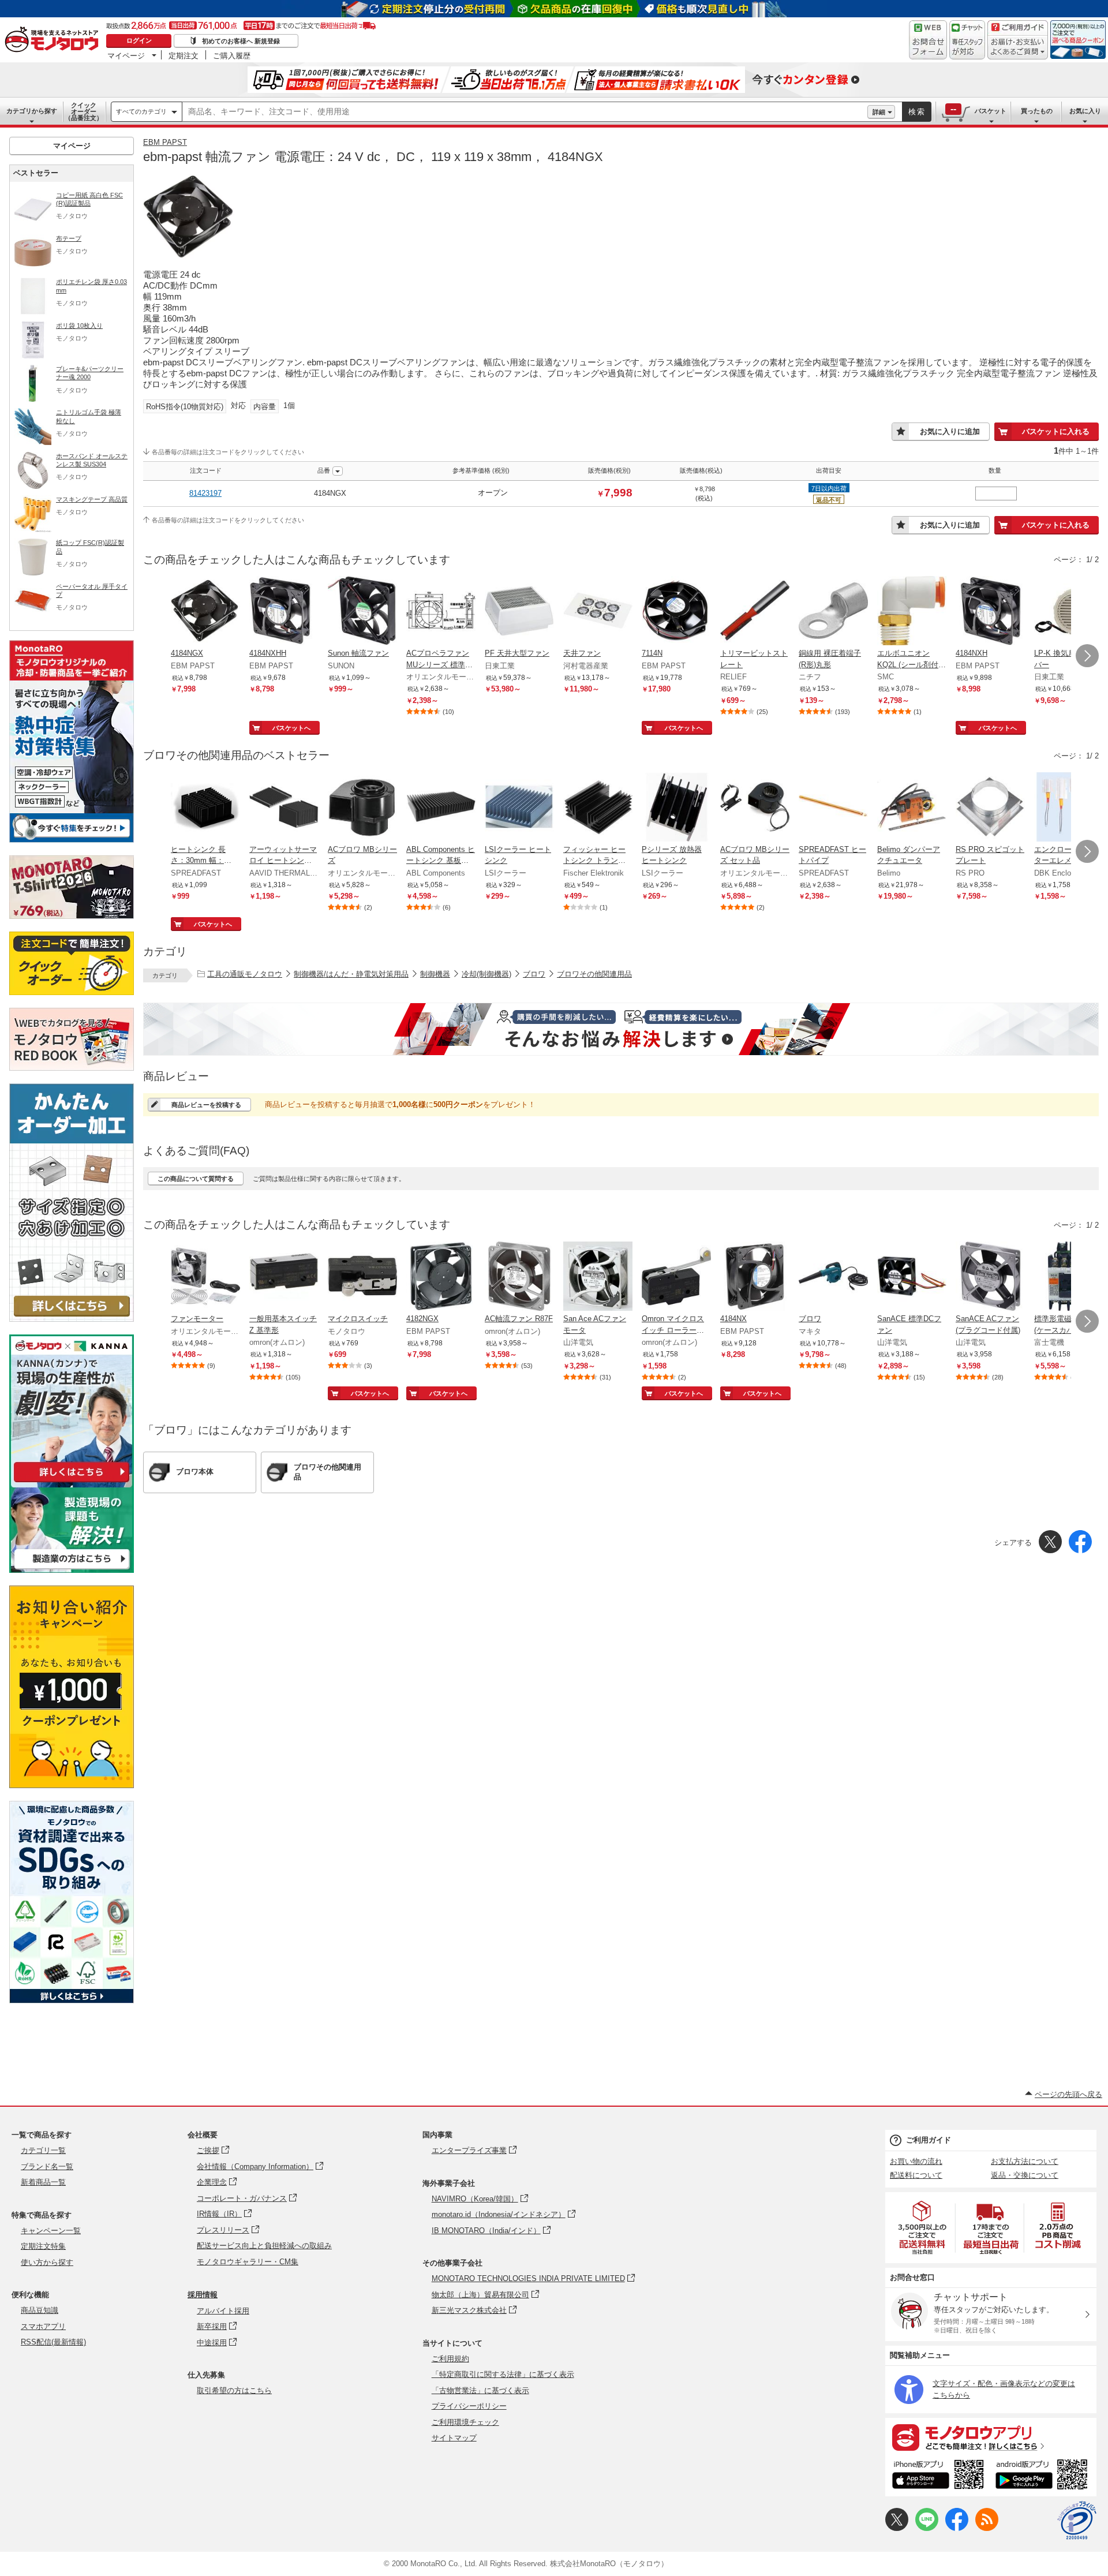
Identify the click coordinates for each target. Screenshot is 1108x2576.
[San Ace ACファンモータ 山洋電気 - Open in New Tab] (598, 1277)
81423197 (205, 493)
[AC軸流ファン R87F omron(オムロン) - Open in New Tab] (519, 1277)
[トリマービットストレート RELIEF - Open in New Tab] (755, 612)
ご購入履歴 (232, 55)
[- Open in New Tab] (923, 2228)
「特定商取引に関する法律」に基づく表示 (503, 2374)
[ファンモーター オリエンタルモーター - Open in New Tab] (205, 1277)
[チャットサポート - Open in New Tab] (967, 40)
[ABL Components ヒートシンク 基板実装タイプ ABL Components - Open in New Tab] (441, 808)
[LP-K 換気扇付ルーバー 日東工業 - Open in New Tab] (1069, 612)
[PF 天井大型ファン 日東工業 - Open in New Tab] (519, 612)
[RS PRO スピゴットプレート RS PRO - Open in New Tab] (990, 808)
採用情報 (203, 2295)
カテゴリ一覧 (43, 2150)
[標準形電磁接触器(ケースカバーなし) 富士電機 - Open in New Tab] (1069, 1277)
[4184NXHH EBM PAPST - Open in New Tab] (284, 612)
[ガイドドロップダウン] (1018, 48)
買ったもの (1037, 111)
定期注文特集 (43, 2246)
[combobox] (525, 112)
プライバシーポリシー (469, 2406)
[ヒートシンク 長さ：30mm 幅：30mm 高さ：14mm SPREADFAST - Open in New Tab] (205, 808)
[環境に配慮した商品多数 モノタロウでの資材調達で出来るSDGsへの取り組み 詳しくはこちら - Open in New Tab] (72, 2000)
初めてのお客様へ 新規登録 (241, 41)
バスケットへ (291, 728)
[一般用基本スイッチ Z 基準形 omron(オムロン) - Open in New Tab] (284, 1277)
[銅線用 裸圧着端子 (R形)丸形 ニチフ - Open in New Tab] (833, 612)
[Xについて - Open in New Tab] (897, 2528)
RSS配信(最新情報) (53, 2342)
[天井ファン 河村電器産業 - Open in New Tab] (598, 612)
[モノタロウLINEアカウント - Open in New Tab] (927, 2528)
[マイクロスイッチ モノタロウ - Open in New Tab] (362, 1277)
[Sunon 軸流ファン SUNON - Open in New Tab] (362, 612)
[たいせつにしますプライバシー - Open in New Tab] (1077, 2521)
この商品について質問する (196, 1179)
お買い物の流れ (916, 2161)
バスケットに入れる (1056, 431)
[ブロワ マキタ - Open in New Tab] (833, 1277)
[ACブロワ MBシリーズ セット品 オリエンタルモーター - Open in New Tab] (755, 808)
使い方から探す (47, 2262)
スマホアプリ (43, 2326)
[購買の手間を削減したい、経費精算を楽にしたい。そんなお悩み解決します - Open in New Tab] (621, 1029)
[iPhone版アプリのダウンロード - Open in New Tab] (938, 2476)
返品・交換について (1025, 2175)
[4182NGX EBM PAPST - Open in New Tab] (441, 1277)
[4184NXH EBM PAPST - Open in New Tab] (990, 612)
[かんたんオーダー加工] (72, 1319)
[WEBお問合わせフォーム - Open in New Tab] (928, 40)
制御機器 (435, 974)
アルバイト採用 (223, 2311)
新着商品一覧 (43, 2182)
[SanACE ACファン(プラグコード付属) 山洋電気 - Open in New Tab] (990, 1277)
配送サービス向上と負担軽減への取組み (264, 2246)
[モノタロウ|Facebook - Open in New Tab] (957, 2528)
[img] (54, 40)
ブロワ (534, 974)
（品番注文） (84, 111)
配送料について (916, 2175)
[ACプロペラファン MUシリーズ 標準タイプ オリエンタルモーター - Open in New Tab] (441, 612)
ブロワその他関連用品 (594, 974)
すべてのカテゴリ (141, 111)
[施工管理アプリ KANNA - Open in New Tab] (72, 1482)
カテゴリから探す (32, 111)
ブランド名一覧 (47, 2166)
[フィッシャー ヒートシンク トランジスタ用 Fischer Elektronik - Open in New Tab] (598, 808)
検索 (917, 112)
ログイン (139, 40)
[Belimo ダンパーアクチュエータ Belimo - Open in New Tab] (912, 808)
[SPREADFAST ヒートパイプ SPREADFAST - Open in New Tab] (833, 808)
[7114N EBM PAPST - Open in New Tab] (676, 612)
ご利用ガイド (929, 2140)
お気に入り (1085, 111)
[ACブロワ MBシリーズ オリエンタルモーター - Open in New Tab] (362, 808)
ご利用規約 (450, 2359)
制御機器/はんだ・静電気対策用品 (351, 974)
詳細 (879, 112)
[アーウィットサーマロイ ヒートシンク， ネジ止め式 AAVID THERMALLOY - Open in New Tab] (284, 808)
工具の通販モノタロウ (245, 974)
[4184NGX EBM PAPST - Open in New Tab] (205, 612)
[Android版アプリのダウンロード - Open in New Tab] (1044, 2476)
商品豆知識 (40, 2310)
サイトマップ (454, 2438)
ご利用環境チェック (465, 2422)
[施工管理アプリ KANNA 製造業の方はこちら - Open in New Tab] (72, 1570)
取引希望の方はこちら (234, 2390)
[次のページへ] (1087, 656)
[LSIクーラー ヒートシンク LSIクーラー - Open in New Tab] (519, 808)
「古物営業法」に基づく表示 (480, 2390)
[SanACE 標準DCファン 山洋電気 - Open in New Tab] (912, 1277)
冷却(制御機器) (486, 974)
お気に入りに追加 (950, 431)
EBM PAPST (165, 142)
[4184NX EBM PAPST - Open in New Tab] (755, 1277)
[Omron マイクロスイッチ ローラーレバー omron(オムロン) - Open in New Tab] (676, 1277)
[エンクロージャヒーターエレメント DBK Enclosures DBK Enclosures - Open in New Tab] (1069, 808)
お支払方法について (1025, 2161)
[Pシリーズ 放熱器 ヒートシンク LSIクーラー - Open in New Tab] (676, 808)
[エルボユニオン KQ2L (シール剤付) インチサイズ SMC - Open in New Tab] (912, 612)
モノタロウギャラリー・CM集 (248, 2262)
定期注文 (184, 55)
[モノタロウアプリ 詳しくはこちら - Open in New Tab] (991, 2437)
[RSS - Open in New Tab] (987, 2528)
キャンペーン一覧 (51, 2231)
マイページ (126, 55)
